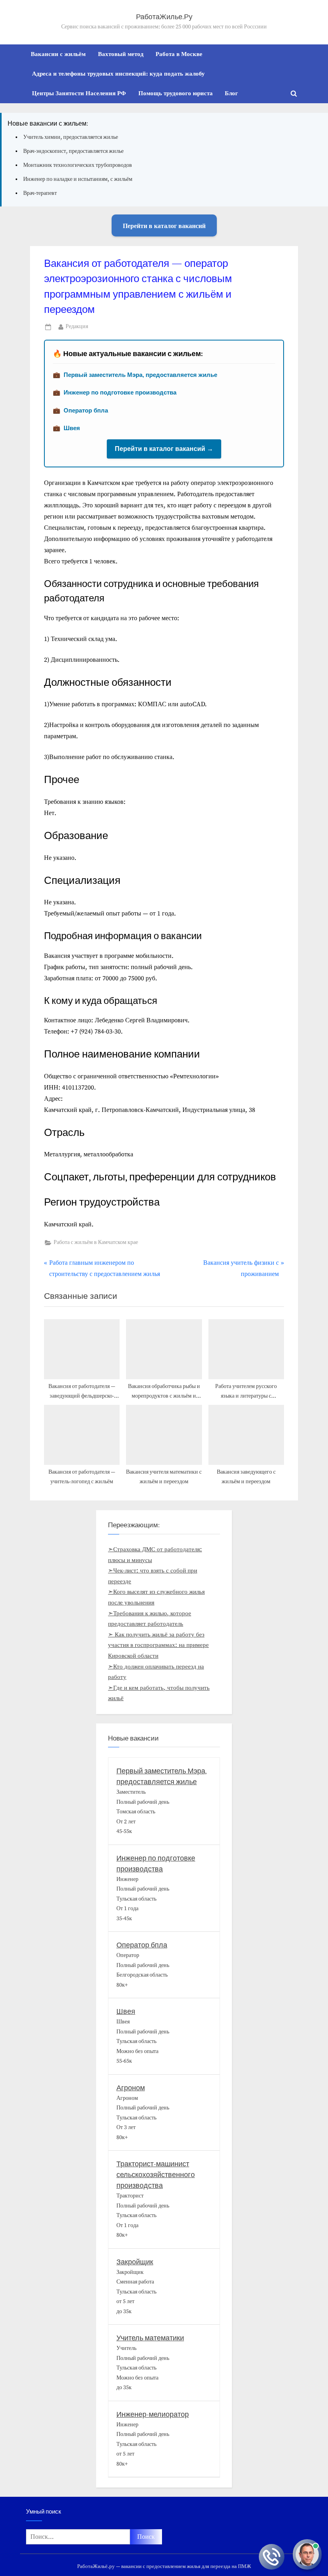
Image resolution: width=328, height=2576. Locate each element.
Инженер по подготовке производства (120, 392)
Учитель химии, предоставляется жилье (71, 137)
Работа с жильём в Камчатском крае (96, 1243)
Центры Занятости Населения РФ (79, 93)
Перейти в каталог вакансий (164, 225)
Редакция (77, 327)
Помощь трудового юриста (176, 93)
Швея (72, 428)
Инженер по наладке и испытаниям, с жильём (78, 179)
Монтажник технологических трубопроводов (78, 165)
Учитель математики (150, 2338)
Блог (231, 93)
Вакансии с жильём (58, 54)
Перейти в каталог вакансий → (164, 449)
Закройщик (135, 2262)
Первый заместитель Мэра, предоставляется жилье (140, 375)
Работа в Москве (179, 54)
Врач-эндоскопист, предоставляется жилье (73, 151)
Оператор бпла (86, 410)
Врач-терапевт (40, 193)
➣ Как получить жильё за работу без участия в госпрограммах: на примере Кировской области (158, 1645)
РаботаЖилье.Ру (164, 17)
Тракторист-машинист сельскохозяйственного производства (156, 2175)
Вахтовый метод (121, 54)
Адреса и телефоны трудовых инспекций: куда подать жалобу (118, 73)
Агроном (131, 2088)
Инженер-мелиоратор (153, 2415)
